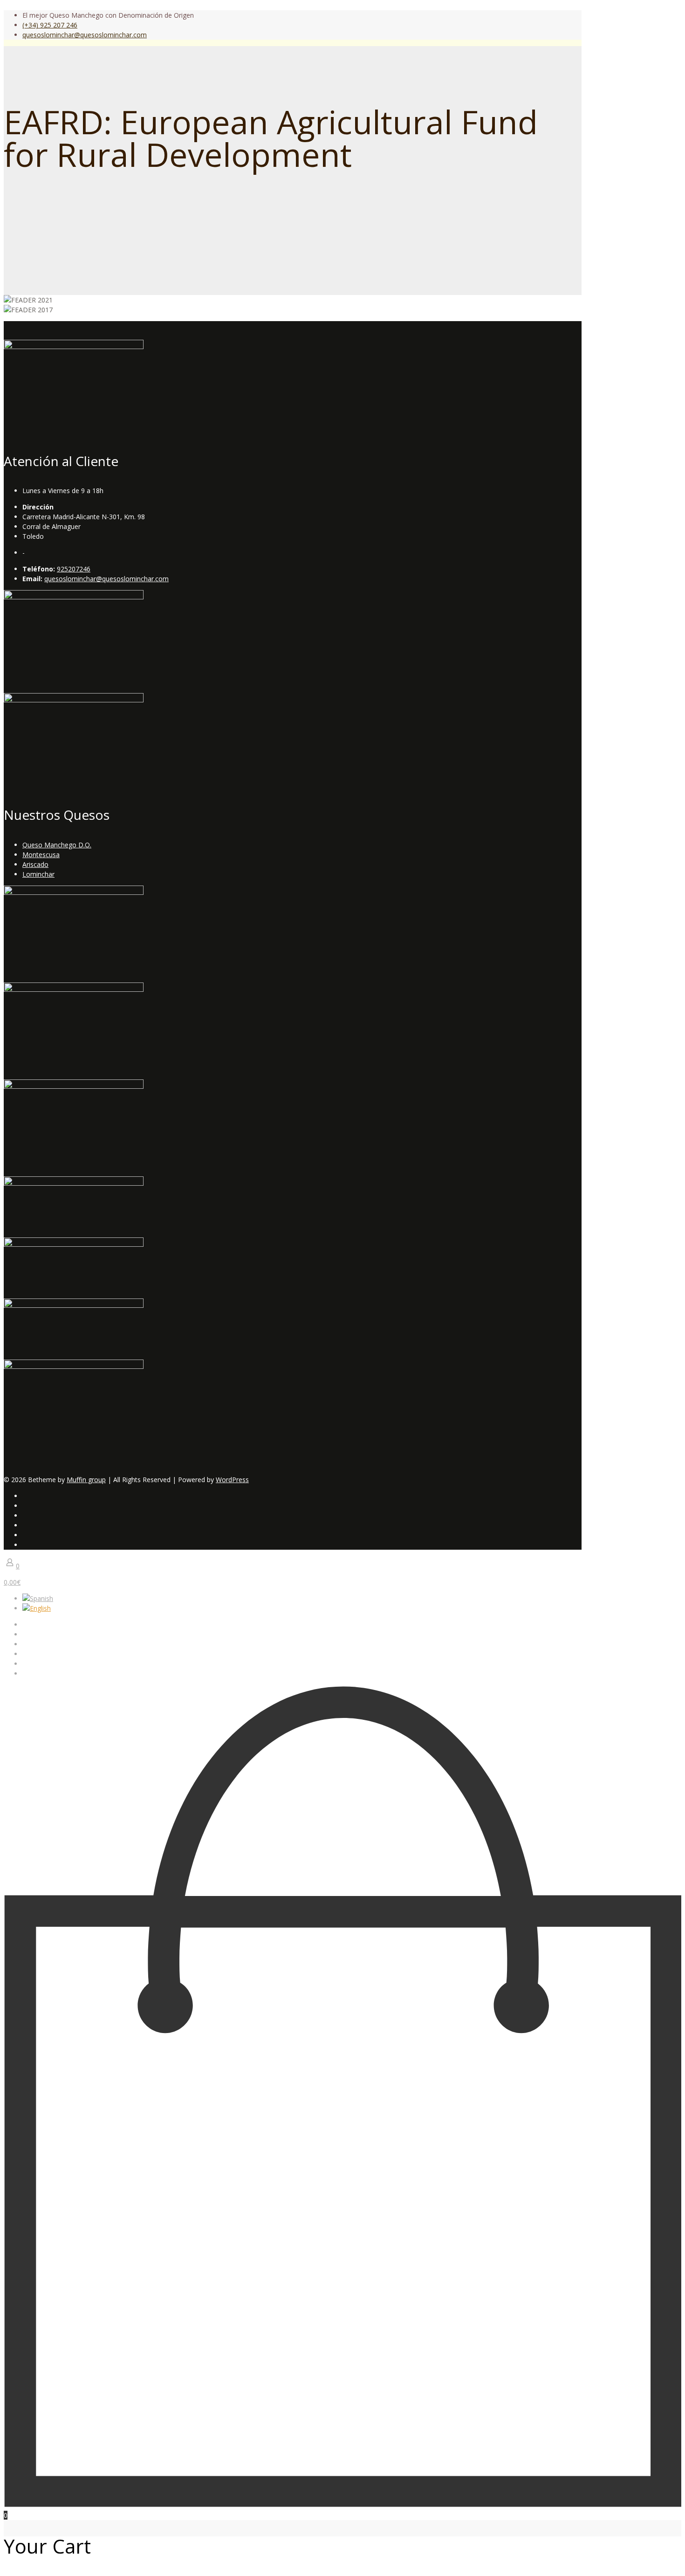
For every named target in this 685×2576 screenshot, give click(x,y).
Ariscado (35, 864)
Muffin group (86, 1480)
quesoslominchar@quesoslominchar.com (85, 35)
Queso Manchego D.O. (57, 845)
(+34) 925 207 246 (50, 25)
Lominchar (38, 874)
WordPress (232, 1480)
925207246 (74, 569)
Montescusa (41, 855)
